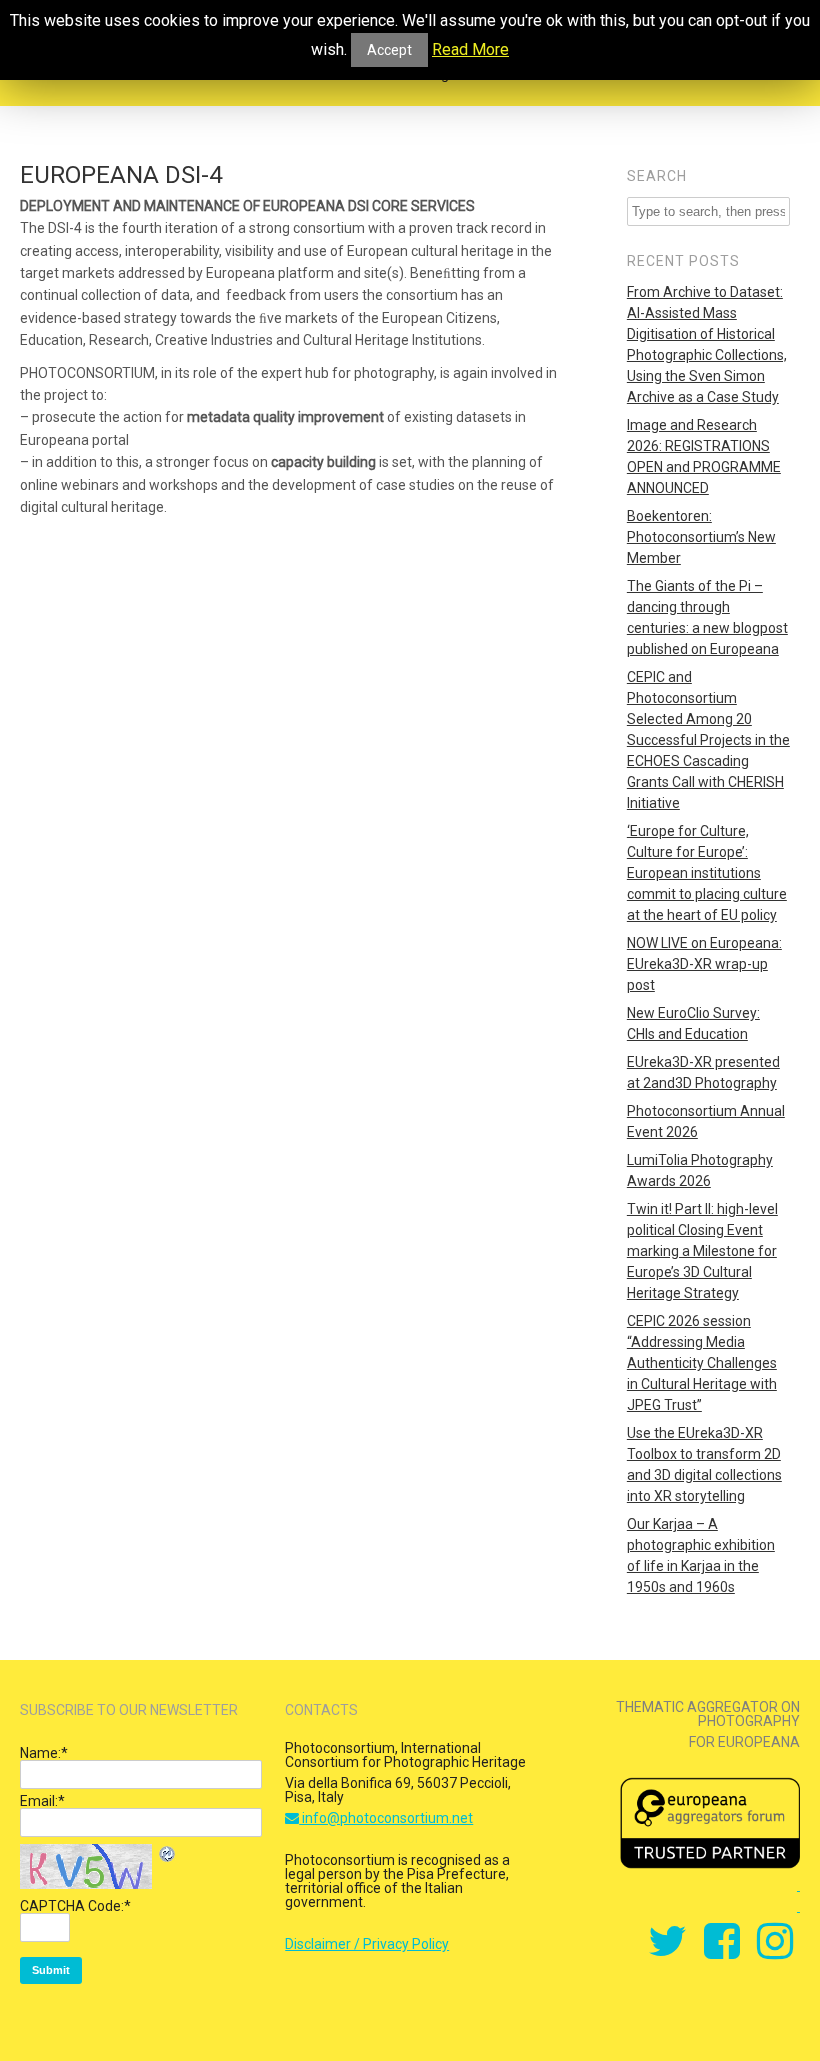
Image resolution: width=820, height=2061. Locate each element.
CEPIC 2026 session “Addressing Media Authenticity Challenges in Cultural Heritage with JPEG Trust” (702, 1363)
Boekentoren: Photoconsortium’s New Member (701, 537)
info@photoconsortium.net (386, 1818)
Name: (44, 1753)
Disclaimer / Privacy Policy (367, 1944)
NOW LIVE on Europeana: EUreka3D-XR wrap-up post (704, 964)
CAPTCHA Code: (75, 1906)
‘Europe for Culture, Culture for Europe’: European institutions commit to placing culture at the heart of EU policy (707, 873)
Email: (42, 1801)
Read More (470, 50)
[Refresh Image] (168, 1857)
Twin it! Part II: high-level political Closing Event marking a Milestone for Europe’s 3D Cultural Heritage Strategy (702, 1251)
